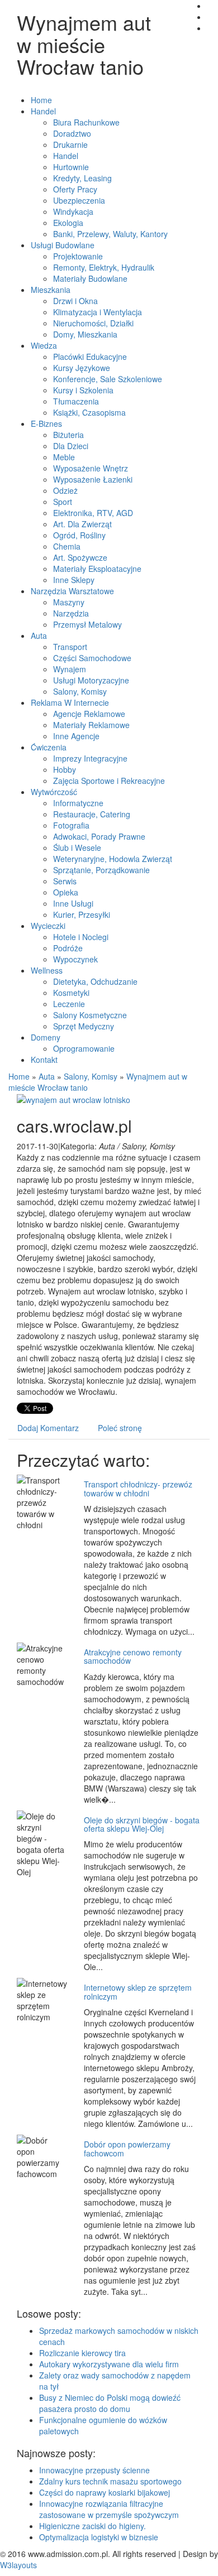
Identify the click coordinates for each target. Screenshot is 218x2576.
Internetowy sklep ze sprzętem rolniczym (138, 1992)
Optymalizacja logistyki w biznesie (99, 2537)
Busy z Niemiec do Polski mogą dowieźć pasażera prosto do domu (110, 2403)
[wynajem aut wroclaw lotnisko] (74, 1099)
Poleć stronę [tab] (120, 1428)
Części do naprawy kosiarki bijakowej (105, 2492)
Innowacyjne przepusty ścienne (94, 2470)
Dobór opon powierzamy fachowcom (127, 2148)
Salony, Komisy (91, 1076)
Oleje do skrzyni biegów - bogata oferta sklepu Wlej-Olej (142, 1824)
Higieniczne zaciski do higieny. (93, 2526)
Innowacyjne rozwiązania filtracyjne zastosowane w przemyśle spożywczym (109, 2509)
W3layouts (18, 2565)
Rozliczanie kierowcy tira (82, 2353)
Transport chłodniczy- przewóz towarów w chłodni (138, 1488)
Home (19, 1076)
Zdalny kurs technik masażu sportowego (110, 2481)
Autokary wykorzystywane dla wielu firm (109, 2364)
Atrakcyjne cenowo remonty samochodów (133, 1656)
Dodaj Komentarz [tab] (48, 1428)
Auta (47, 1076)
